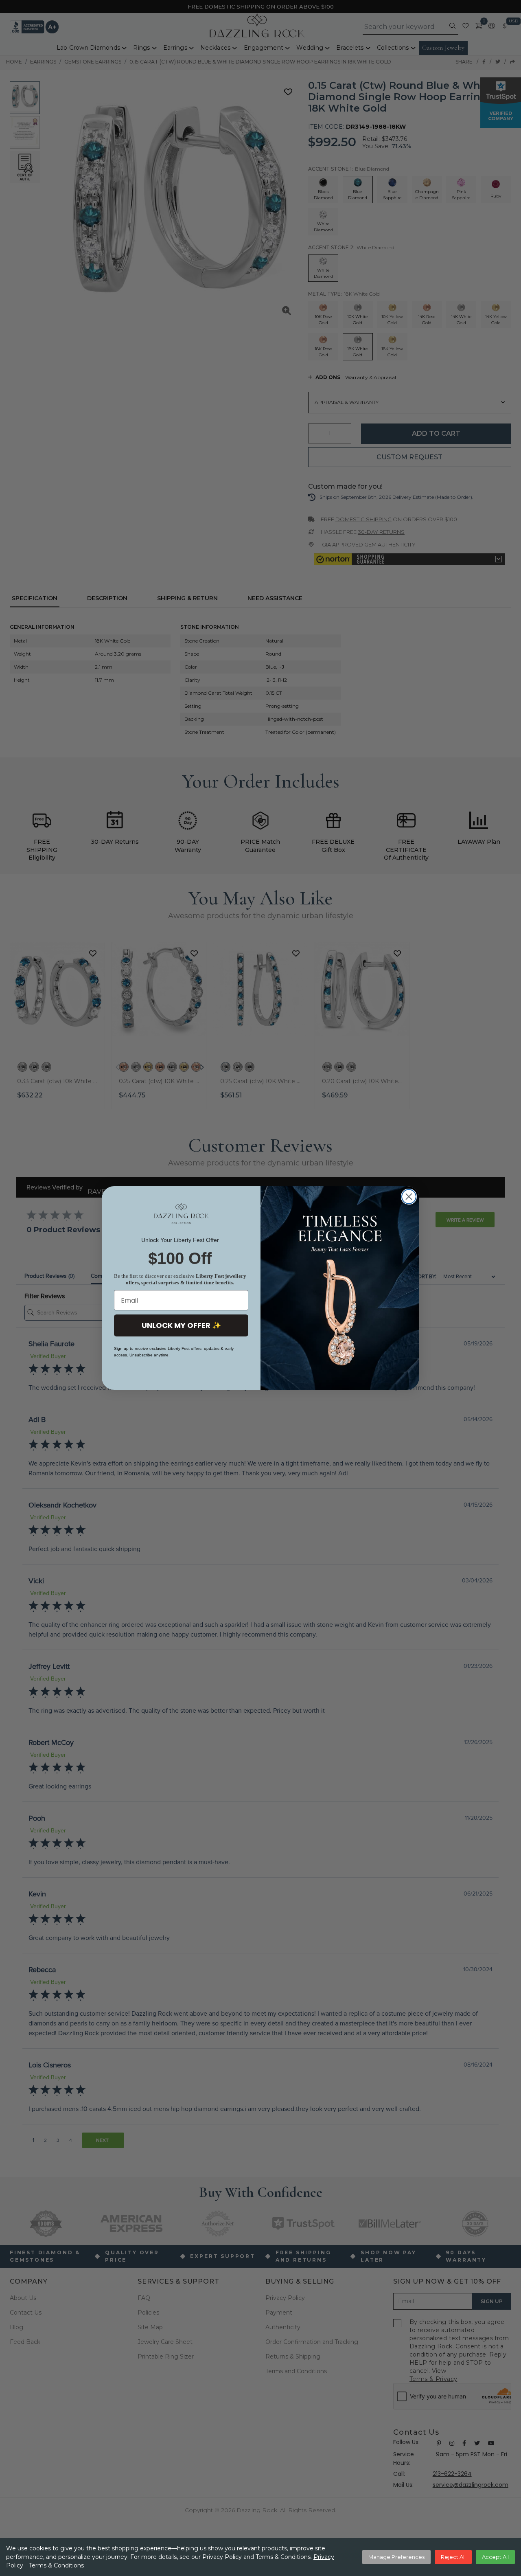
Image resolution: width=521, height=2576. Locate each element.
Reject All (453, 2557)
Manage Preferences (396, 2557)
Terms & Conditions (56, 2565)
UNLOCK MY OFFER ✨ (181, 1325)
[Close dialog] (409, 1197)
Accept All (495, 2557)
